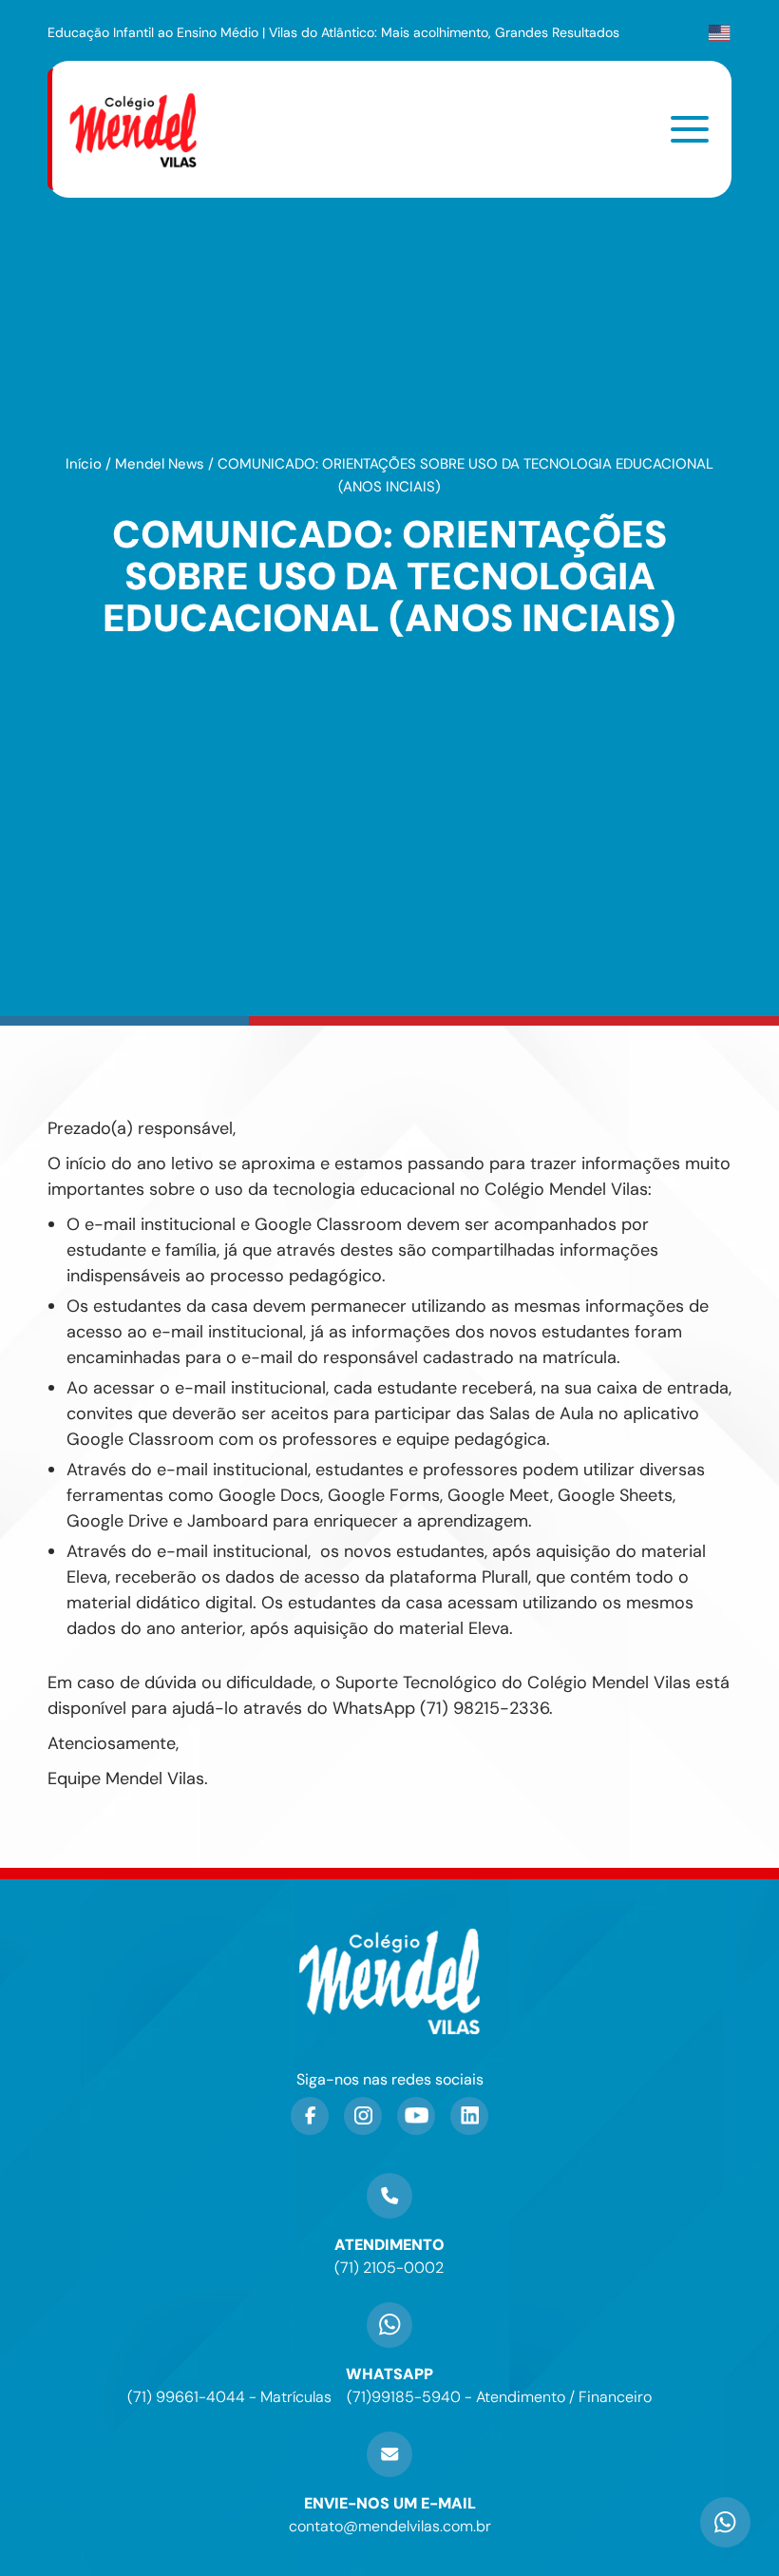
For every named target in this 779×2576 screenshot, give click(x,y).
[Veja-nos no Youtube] (416, 2116)
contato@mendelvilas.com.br (390, 2526)
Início (84, 464)
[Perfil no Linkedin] (469, 2116)
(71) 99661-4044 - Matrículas (229, 2397)
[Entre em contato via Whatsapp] (725, 2496)
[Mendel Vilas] (144, 129)
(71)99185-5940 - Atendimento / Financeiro (499, 2397)
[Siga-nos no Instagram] (363, 2116)
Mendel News (160, 464)
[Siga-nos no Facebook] (310, 2116)
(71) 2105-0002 (389, 2268)
